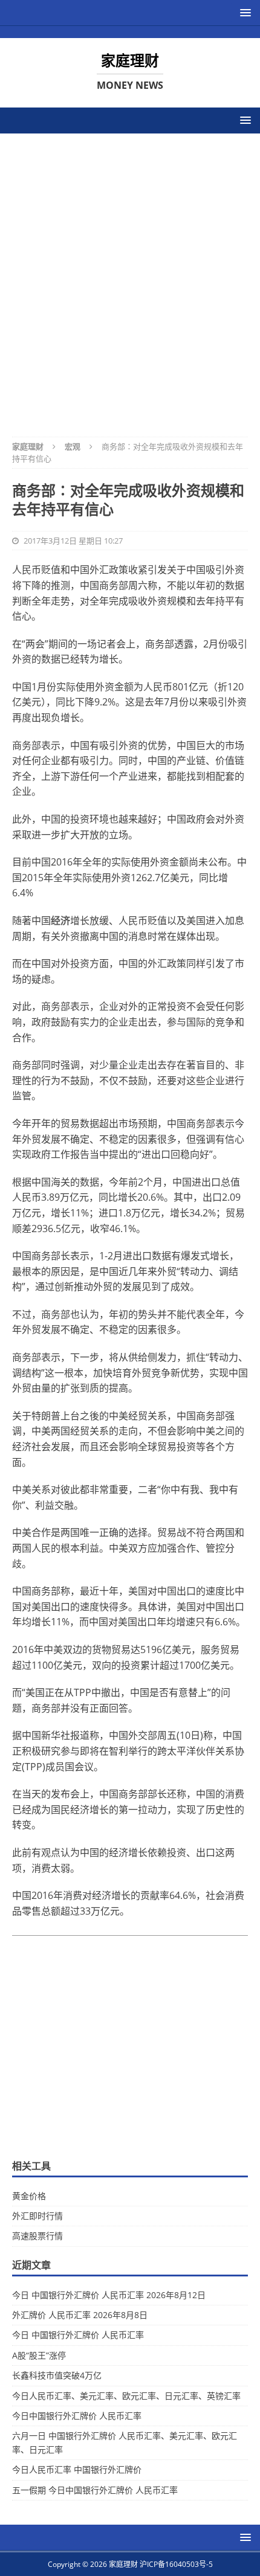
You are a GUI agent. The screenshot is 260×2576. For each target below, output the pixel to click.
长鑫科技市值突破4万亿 (57, 2375)
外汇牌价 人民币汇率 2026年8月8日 (80, 2315)
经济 (60, 920)
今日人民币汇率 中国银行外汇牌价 (77, 2469)
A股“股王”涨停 (39, 2355)
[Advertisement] (130, 277)
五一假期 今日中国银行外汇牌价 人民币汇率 (95, 2490)
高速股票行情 (37, 2236)
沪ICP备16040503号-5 (176, 2564)
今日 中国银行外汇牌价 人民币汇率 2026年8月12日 (109, 2295)
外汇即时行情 (37, 2216)
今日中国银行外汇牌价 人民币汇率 (77, 2416)
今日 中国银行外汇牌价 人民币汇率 (78, 2335)
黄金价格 (29, 2196)
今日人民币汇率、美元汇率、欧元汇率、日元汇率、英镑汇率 (126, 2396)
